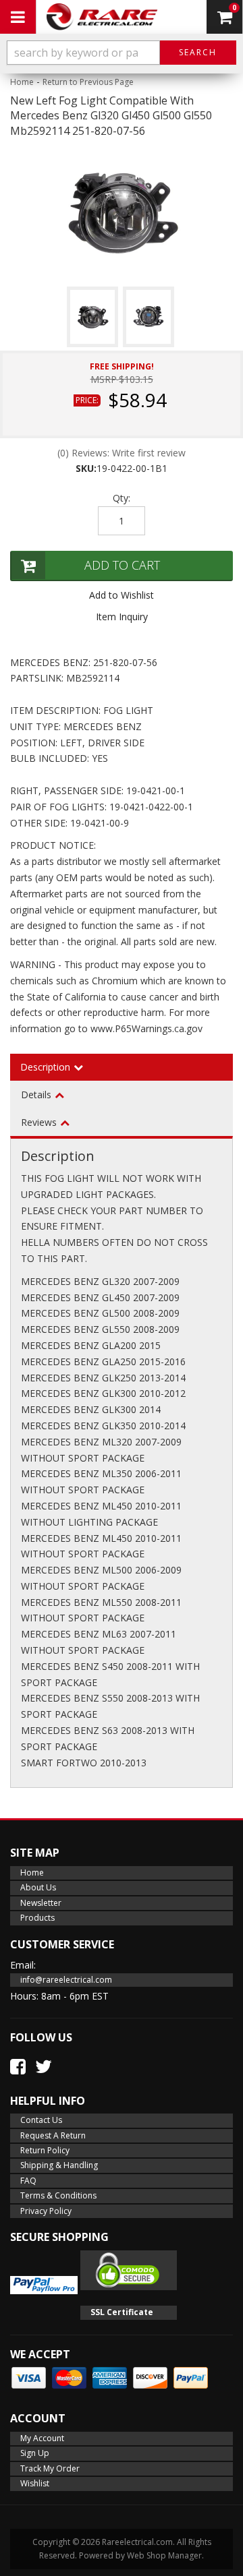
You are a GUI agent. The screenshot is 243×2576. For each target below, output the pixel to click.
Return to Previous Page (88, 82)
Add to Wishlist (122, 595)
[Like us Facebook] (18, 2066)
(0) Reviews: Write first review (122, 453)
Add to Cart (122, 565)
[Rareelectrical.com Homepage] (102, 17)
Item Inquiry (122, 617)
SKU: (86, 468)
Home (22, 82)
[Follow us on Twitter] (44, 2066)
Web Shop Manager (164, 2555)
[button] (122, 53)
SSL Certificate (122, 2312)
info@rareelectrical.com (66, 1980)
